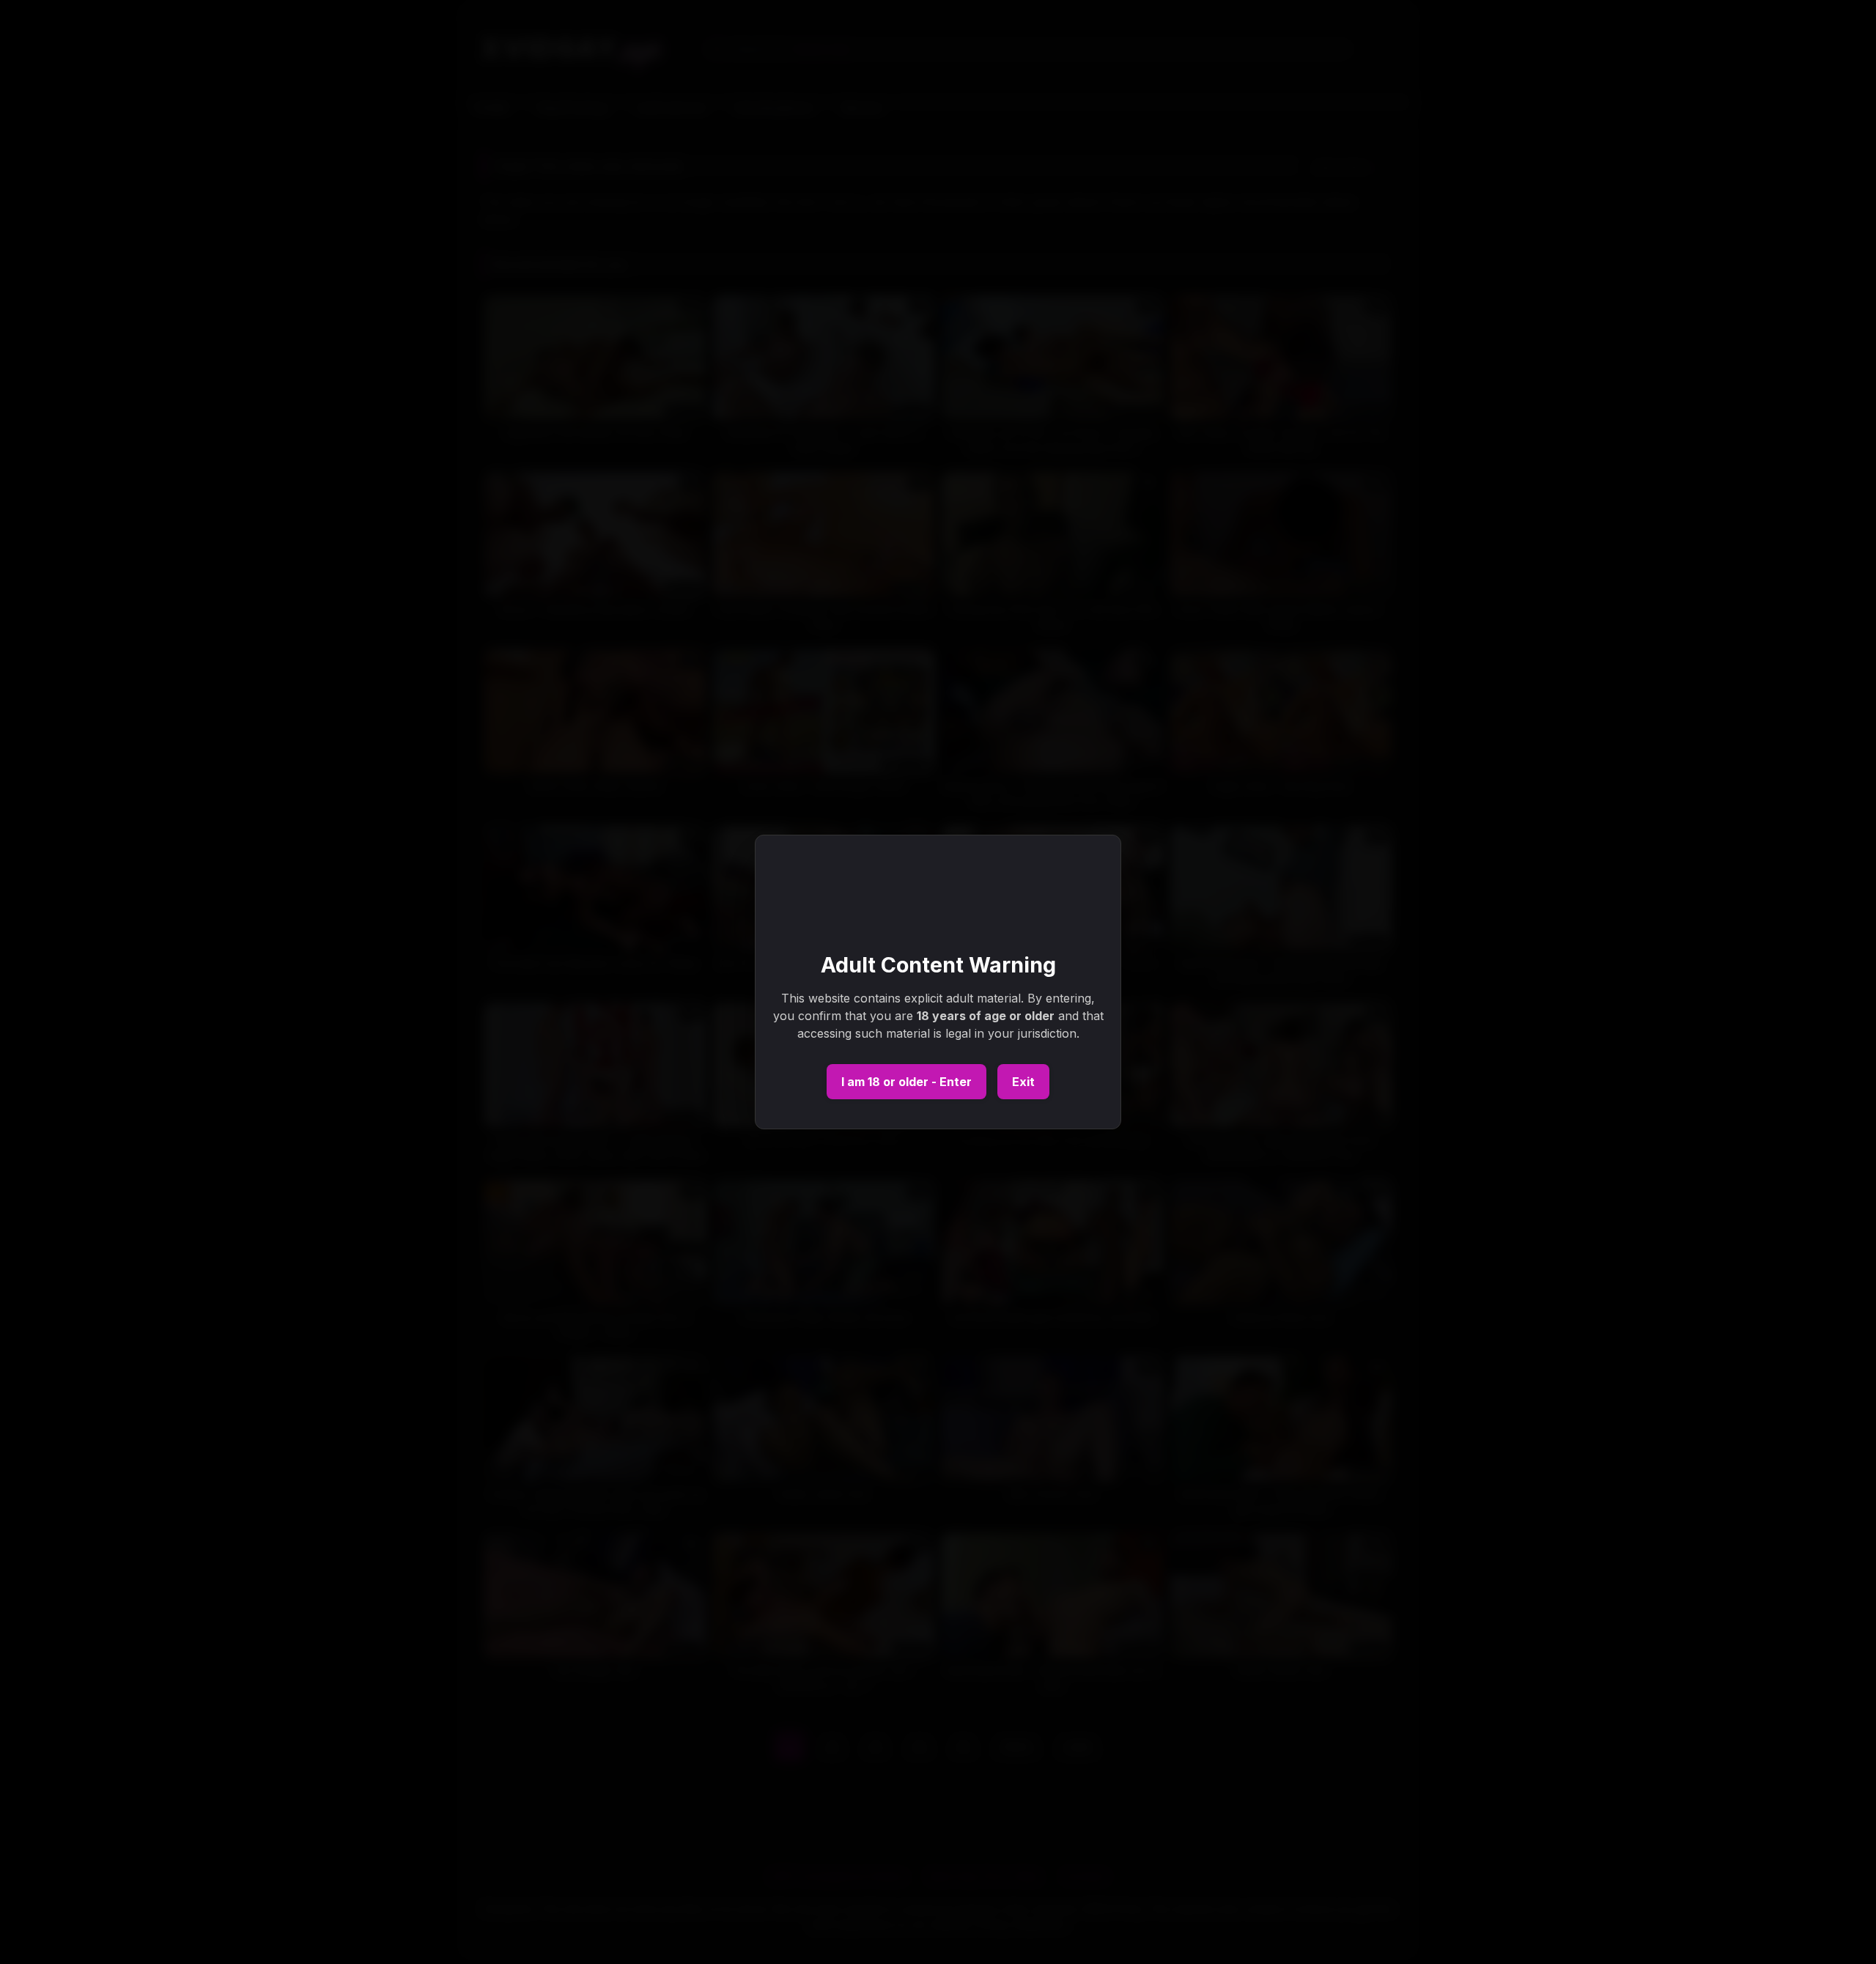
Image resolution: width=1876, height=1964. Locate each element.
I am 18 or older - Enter (906, 1082)
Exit (1023, 1082)
